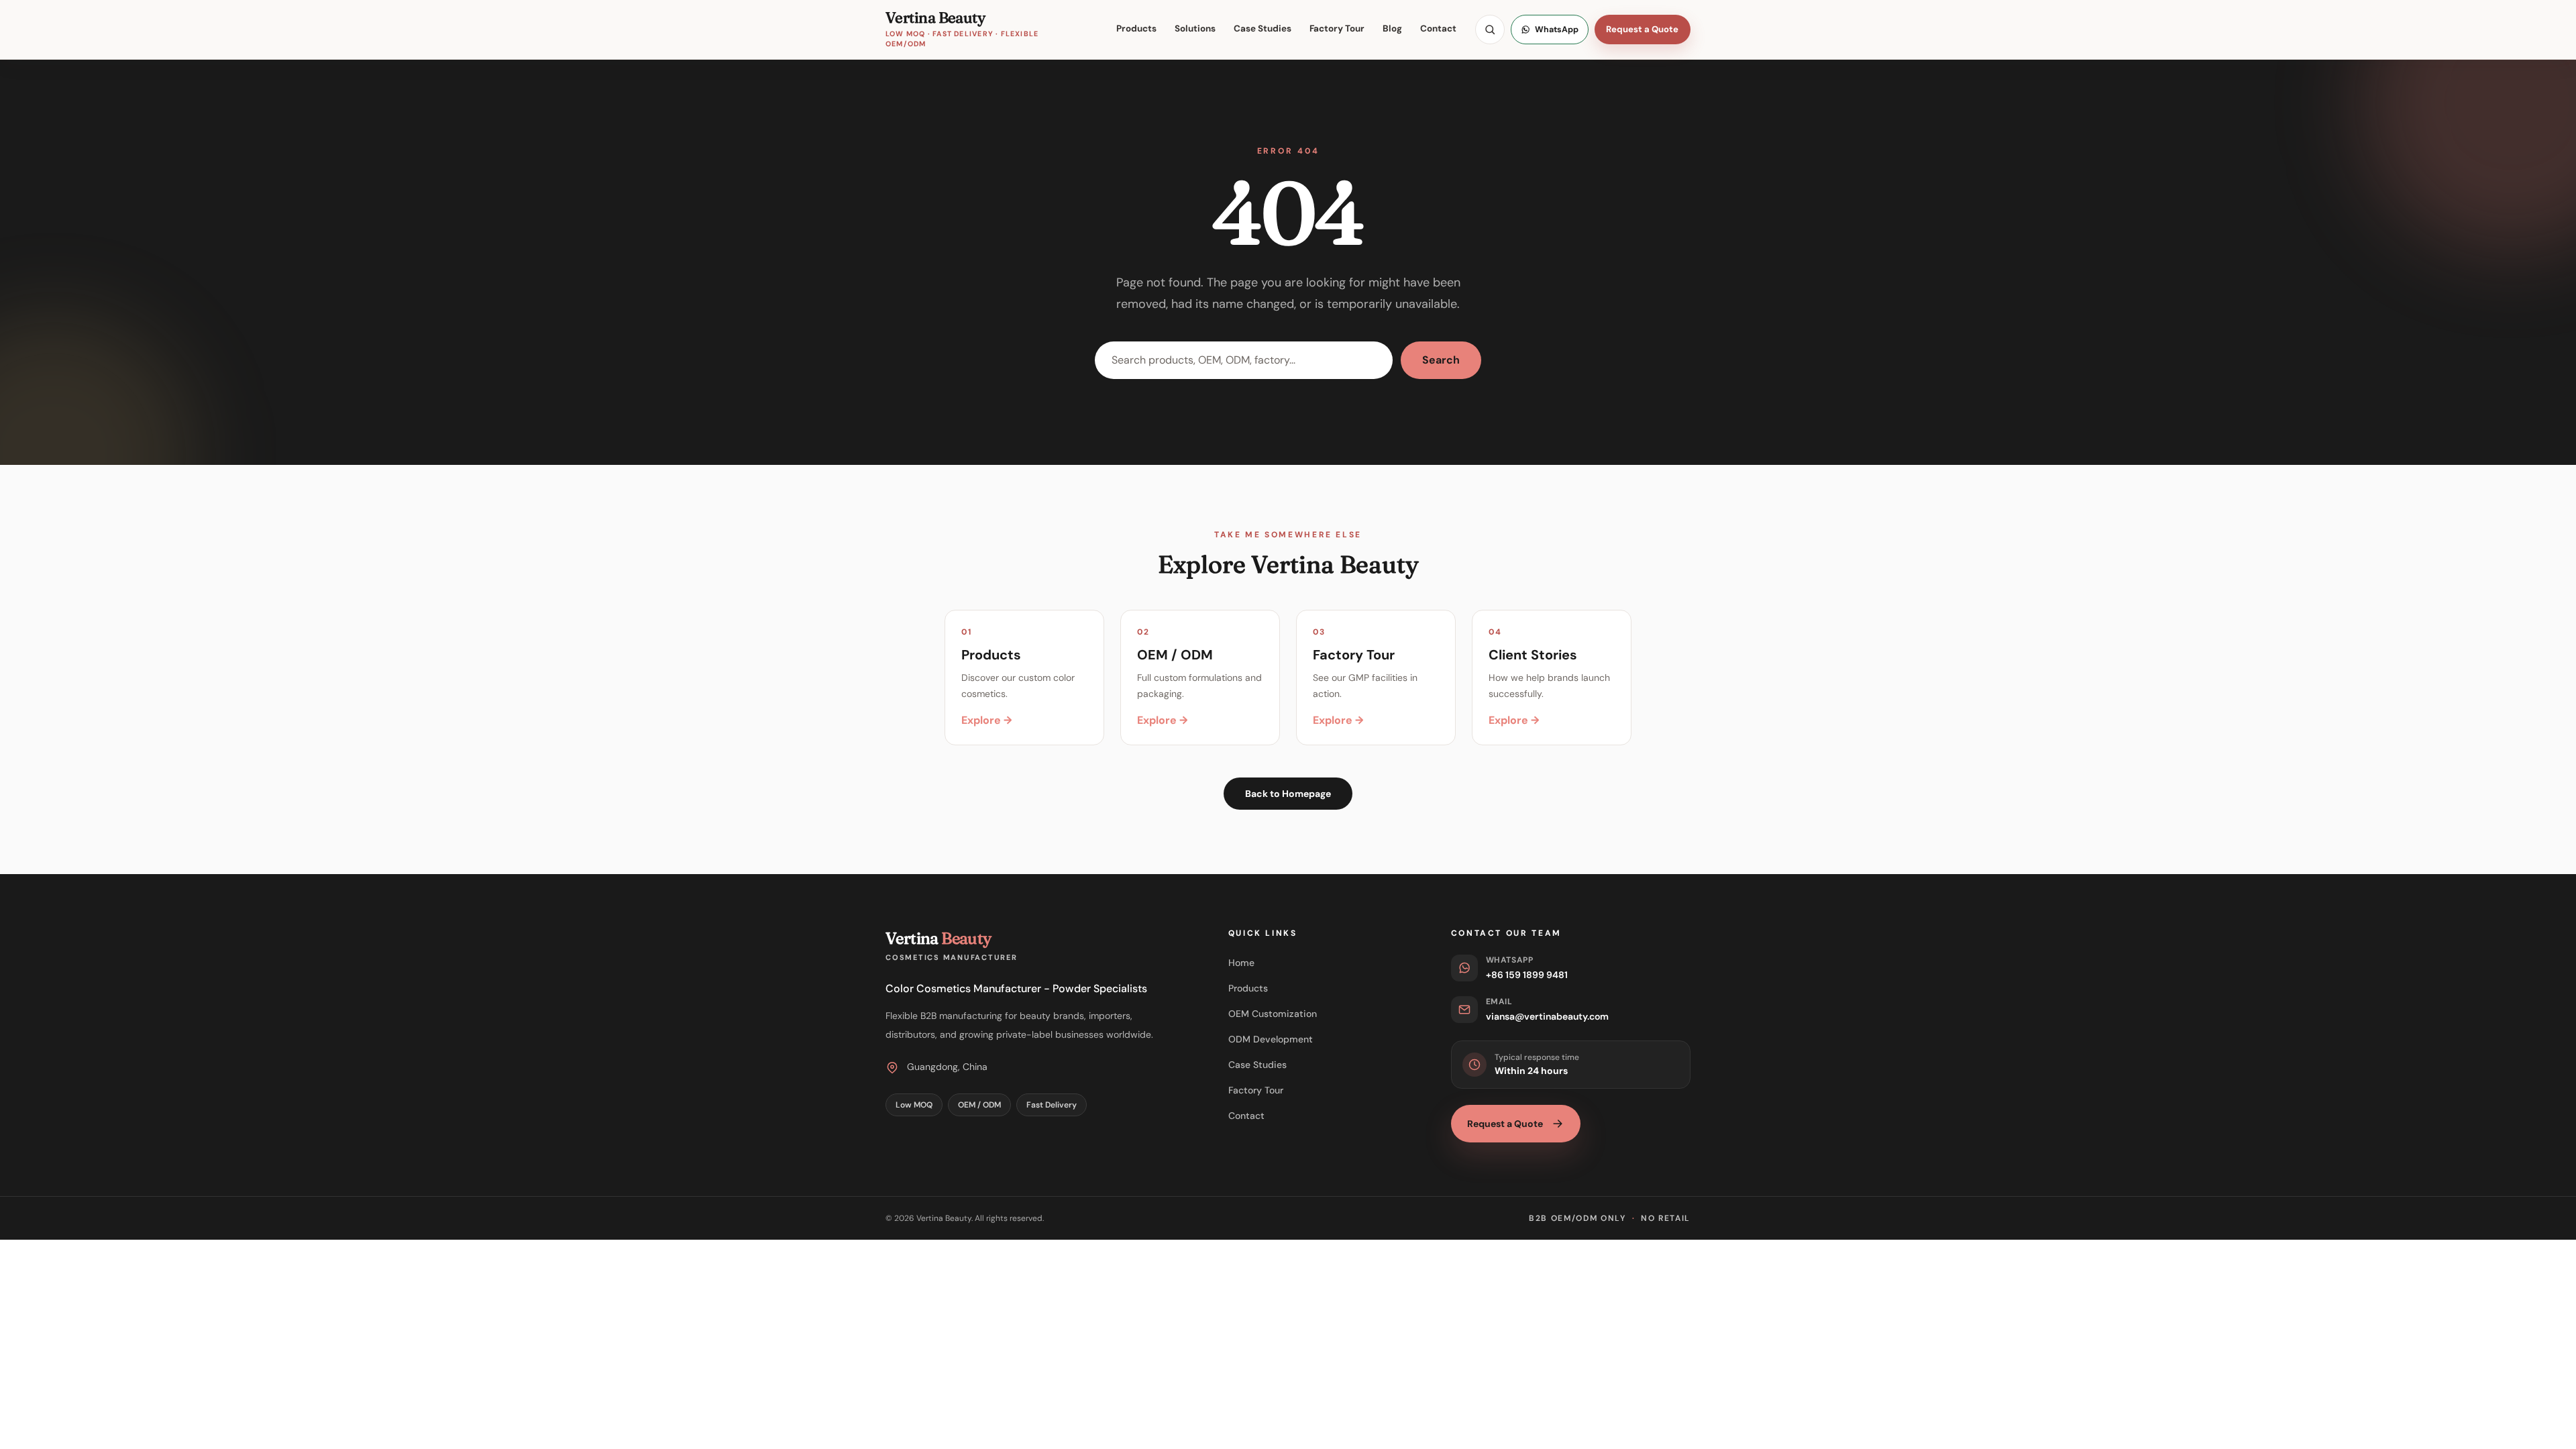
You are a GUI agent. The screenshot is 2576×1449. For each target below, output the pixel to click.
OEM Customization (1273, 1014)
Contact (1438, 29)
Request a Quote (1642, 29)
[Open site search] (1490, 30)
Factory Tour (1337, 29)
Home (1241, 963)
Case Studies (1263, 29)
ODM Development (1271, 1039)
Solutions (1195, 29)
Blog (1392, 29)
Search (1441, 360)
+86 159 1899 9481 (1527, 975)
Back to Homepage (1288, 794)
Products (1136, 29)
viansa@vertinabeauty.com (1547, 1016)
